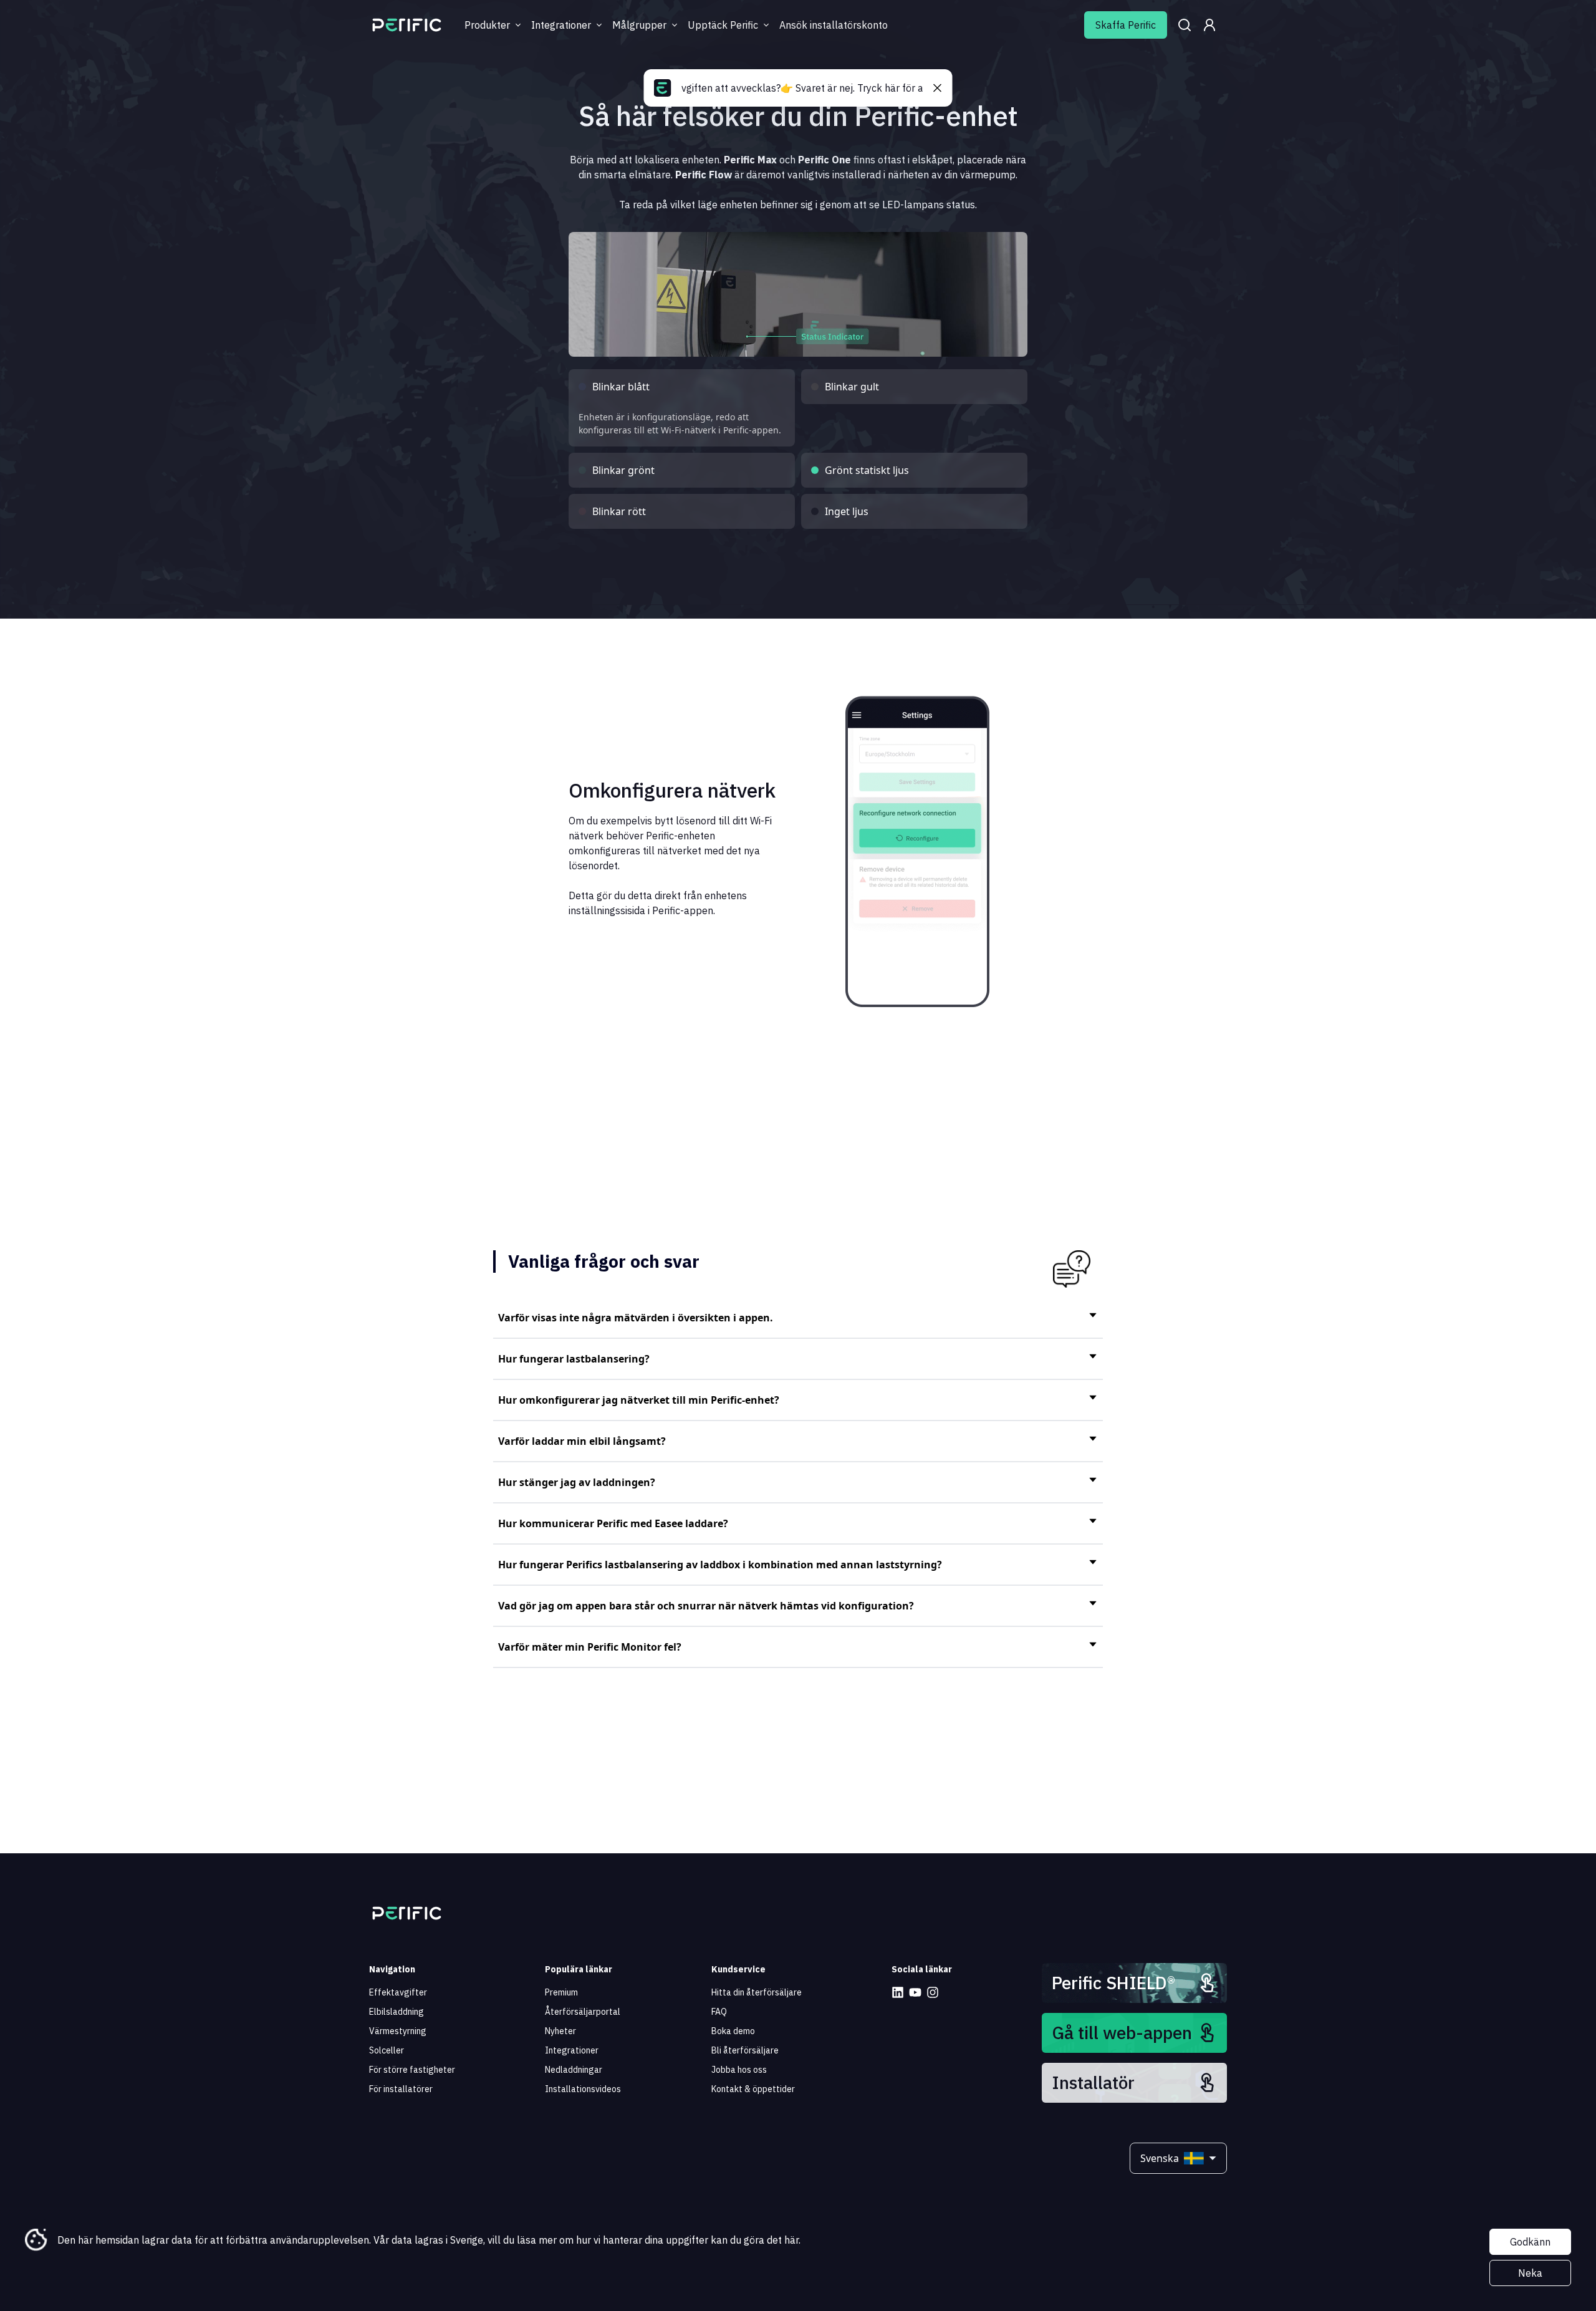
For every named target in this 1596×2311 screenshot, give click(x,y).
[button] (798, 1318)
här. (792, 2240)
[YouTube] (915, 1992)
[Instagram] (933, 1992)
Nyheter (560, 2031)
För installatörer (401, 2089)
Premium (561, 1992)
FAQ (719, 2012)
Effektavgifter (398, 1992)
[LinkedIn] (898, 1992)
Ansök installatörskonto (834, 25)
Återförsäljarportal (583, 2012)
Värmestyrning (398, 2031)
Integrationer (572, 2050)
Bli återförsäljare (745, 2050)
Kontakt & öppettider (753, 2089)
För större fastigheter (412, 2070)
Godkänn (1530, 2242)
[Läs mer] (407, 25)
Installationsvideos (583, 2089)
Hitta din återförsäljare (757, 1992)
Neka (1530, 2273)
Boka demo (733, 2031)
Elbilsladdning (397, 2012)
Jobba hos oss (739, 2070)
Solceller (387, 2050)
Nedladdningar (574, 2070)
